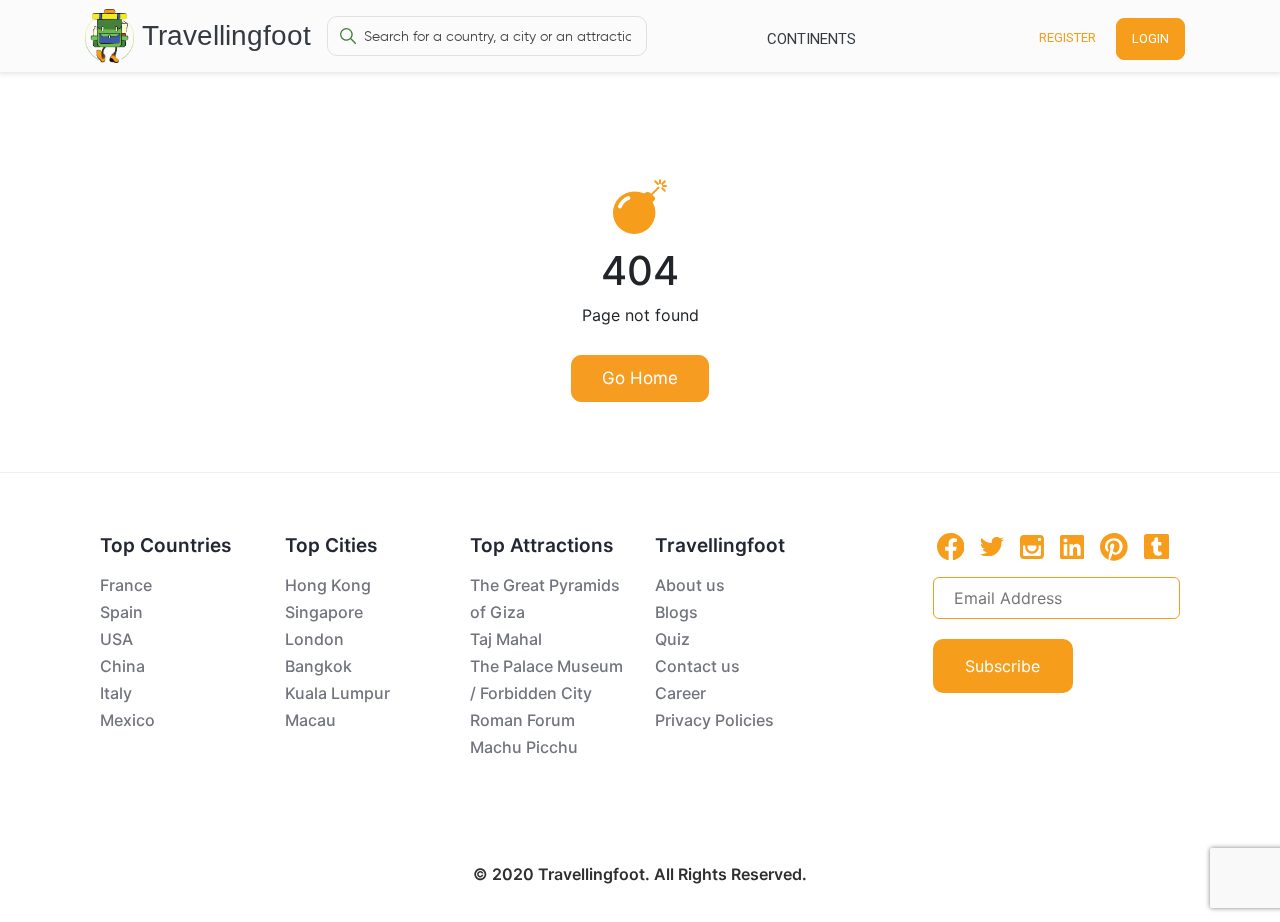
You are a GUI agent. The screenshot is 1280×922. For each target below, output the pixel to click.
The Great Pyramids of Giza (545, 598)
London (314, 639)
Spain (121, 612)
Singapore (324, 612)
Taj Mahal (506, 639)
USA (116, 639)
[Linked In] (1072, 546)
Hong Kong (328, 585)
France (126, 585)
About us (690, 585)
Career (680, 693)
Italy (116, 693)
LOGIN (1150, 38)
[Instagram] (1032, 546)
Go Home (640, 378)
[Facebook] (951, 546)
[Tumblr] (1156, 546)
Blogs (676, 612)
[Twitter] (992, 545)
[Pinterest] (1114, 547)
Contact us (697, 666)
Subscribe (1002, 666)
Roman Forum (522, 720)
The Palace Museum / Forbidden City (546, 679)
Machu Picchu (524, 747)
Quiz (672, 639)
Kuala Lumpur (337, 693)
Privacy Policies (714, 720)
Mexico (127, 720)
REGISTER (1067, 37)
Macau (310, 720)
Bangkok (318, 666)
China (122, 666)
